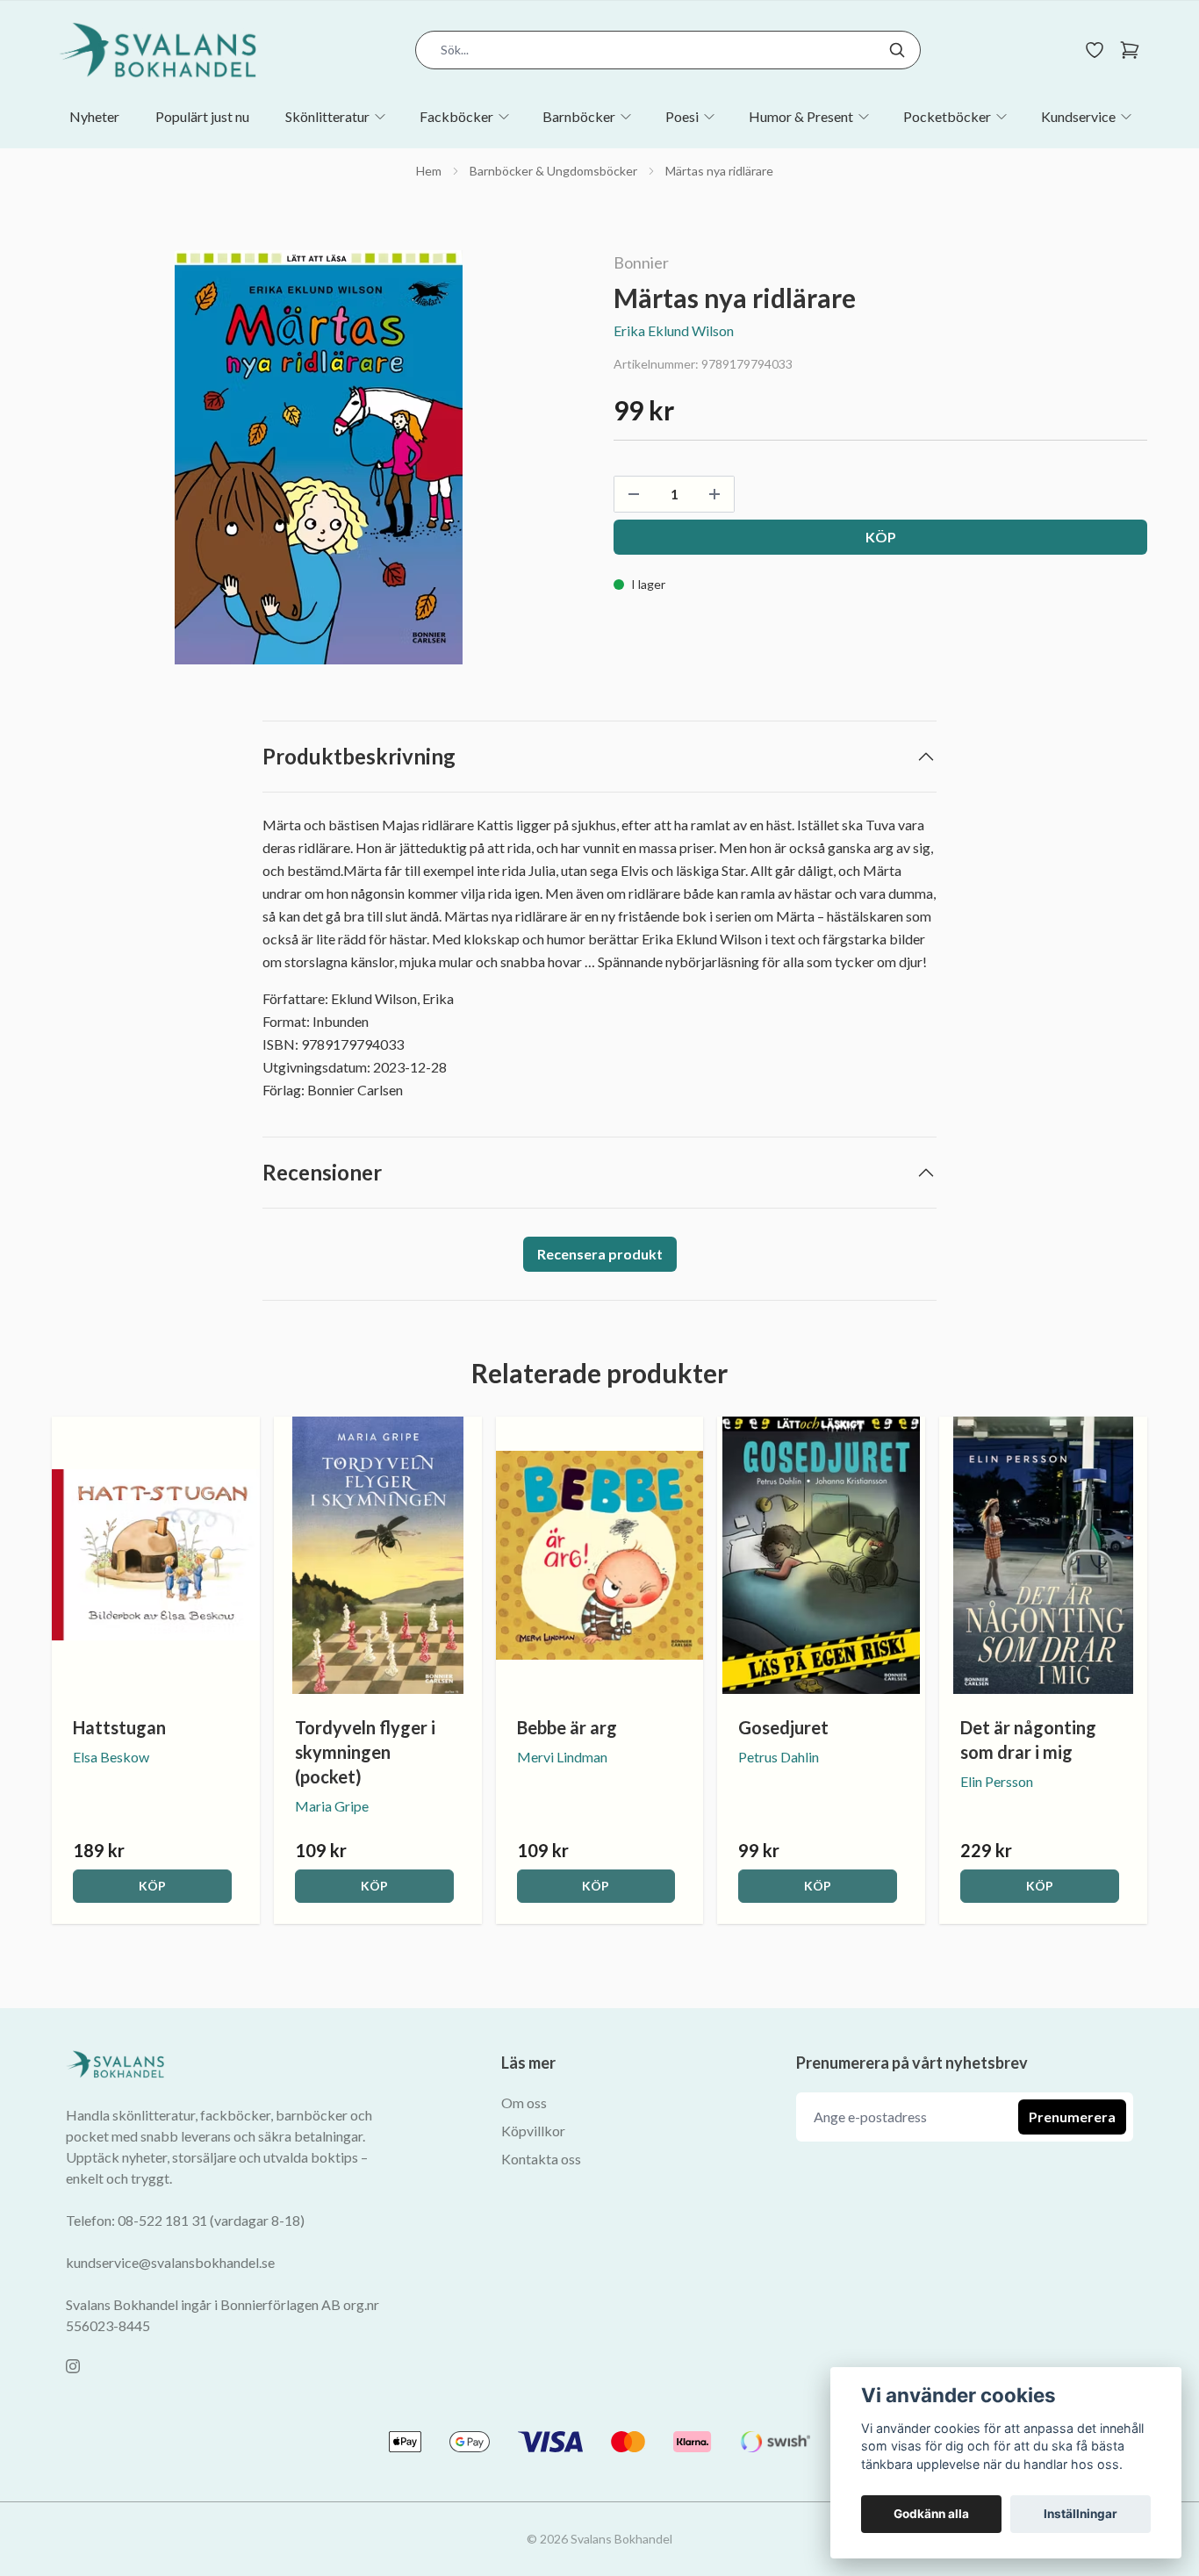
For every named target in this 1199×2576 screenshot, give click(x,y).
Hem (429, 171)
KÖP (152, 1886)
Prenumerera (1072, 2117)
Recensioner (322, 1172)
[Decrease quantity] (634, 494)
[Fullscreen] (319, 457)
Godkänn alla (931, 2514)
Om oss (524, 2102)
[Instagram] (73, 2366)
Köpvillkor (533, 2131)
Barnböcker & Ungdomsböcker (553, 171)
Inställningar (1081, 2514)
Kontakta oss (541, 2159)
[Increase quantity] (714, 494)
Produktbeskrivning (359, 756)
